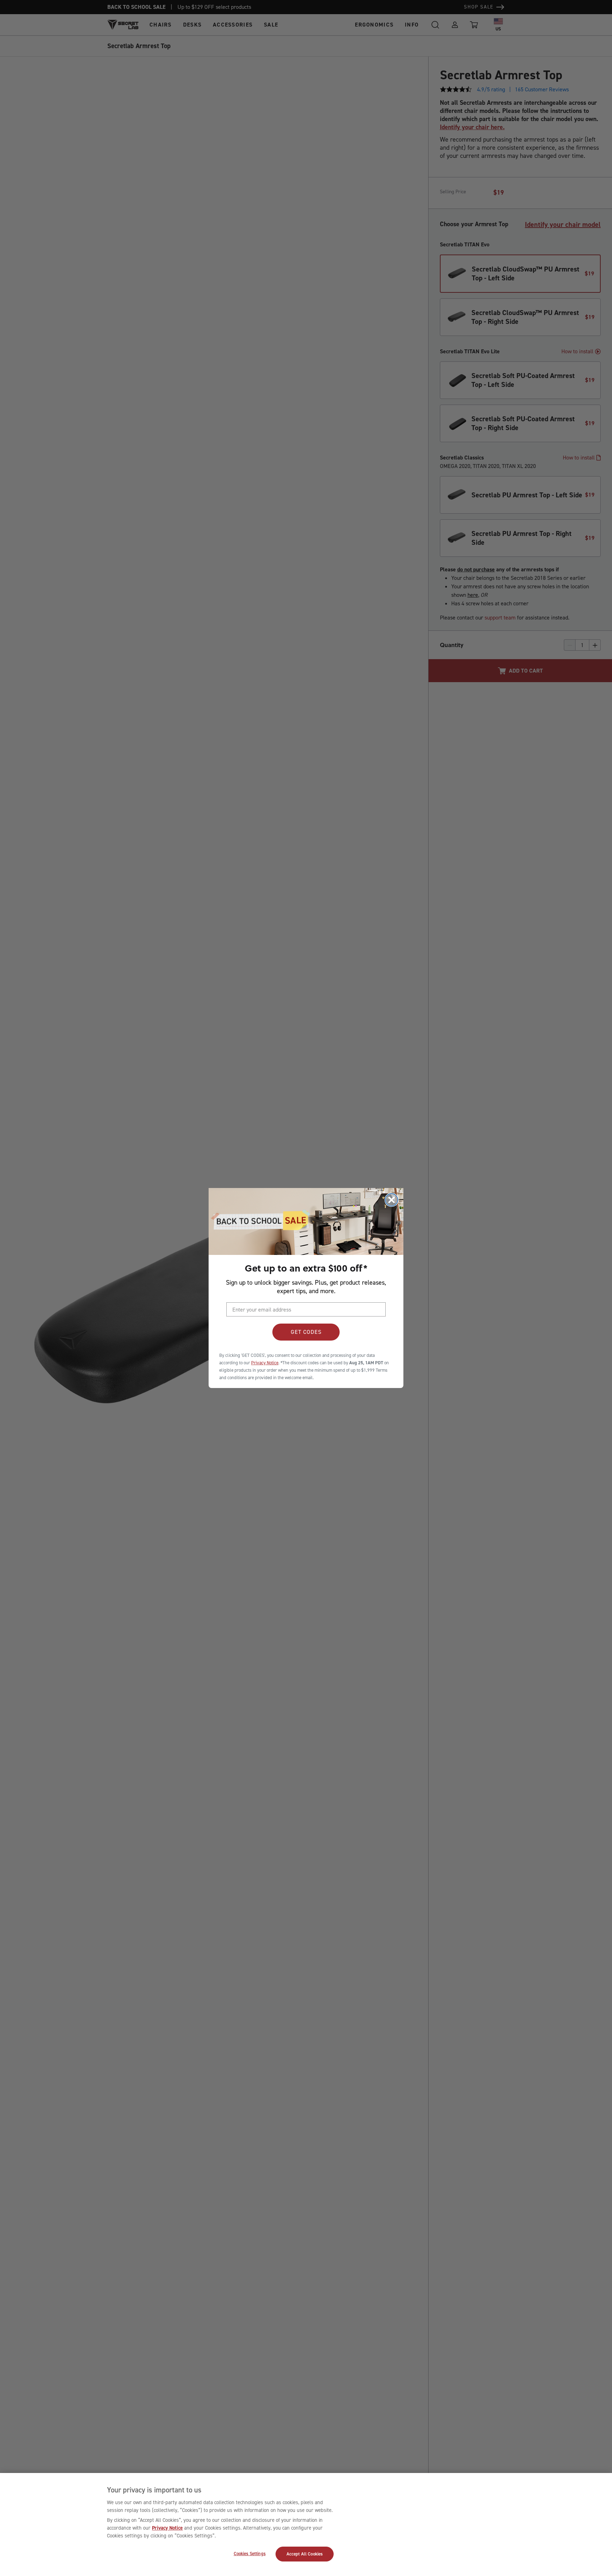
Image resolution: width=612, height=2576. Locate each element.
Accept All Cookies (305, 2554)
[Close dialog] (392, 1200)
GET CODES (306, 1332)
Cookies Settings (250, 2554)
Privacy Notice (167, 2528)
